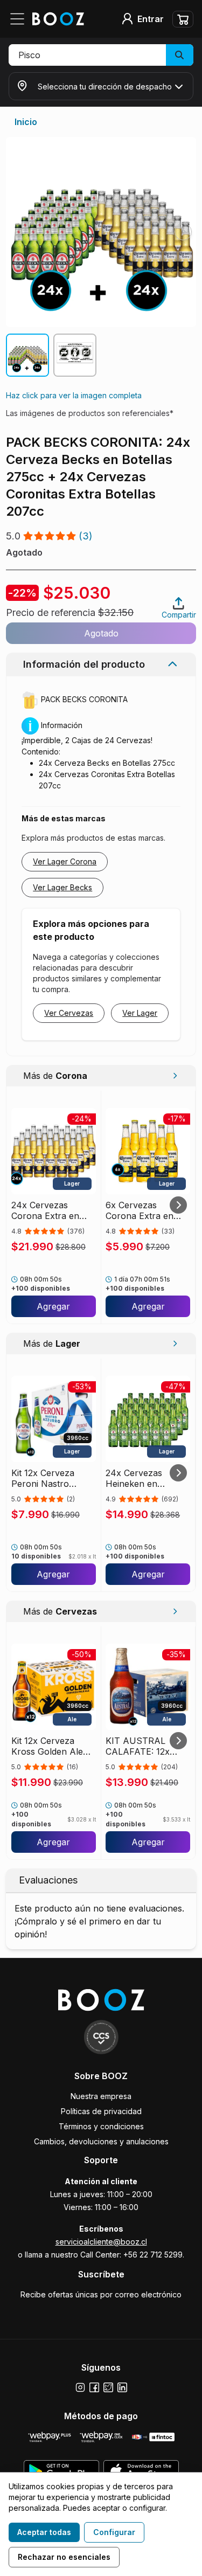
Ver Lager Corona (65, 861)
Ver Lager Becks (62, 887)
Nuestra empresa (101, 2096)
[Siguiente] (178, 1205)
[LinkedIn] (122, 2387)
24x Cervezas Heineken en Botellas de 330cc (142, 1478)
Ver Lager (140, 1013)
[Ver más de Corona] (175, 1076)
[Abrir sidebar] (20, 19)
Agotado (101, 633)
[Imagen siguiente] (183, 232)
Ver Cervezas (69, 1013)
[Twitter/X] (108, 2387)
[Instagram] (80, 2387)
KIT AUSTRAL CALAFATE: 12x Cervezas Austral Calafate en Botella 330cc (144, 1746)
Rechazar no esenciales (64, 2557)
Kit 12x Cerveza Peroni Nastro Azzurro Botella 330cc (44, 1478)
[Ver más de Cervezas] (175, 1611)
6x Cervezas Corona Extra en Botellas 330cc (140, 1210)
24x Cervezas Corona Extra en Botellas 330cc (45, 1210)
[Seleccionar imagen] (27, 355)
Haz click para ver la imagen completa (74, 395)
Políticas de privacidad (101, 2111)
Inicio (26, 122)
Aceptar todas (44, 2532)
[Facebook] (94, 2387)
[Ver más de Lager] (175, 1344)
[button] (101, 55)
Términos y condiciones (101, 2126)
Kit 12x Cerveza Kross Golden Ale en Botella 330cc (47, 1746)
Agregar (53, 1306)
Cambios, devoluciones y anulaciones (101, 2141)
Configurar (114, 2532)
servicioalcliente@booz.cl (101, 2242)
